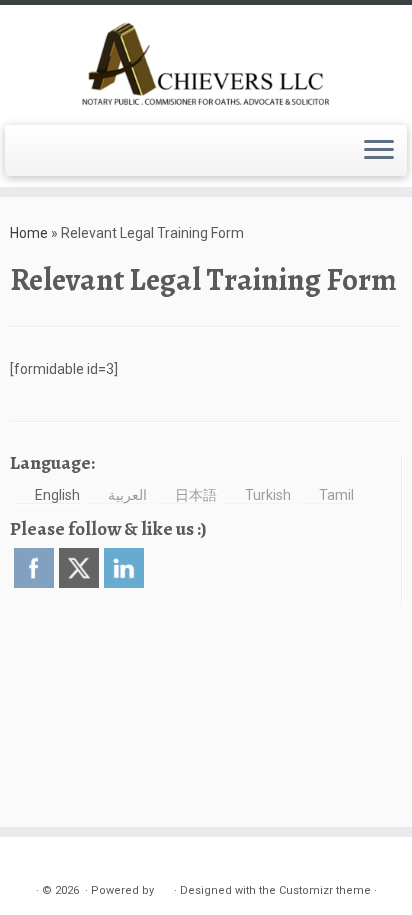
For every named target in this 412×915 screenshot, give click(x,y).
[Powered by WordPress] (164, 887)
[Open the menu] (379, 151)
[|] (206, 62)
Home (29, 233)
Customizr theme (325, 890)
